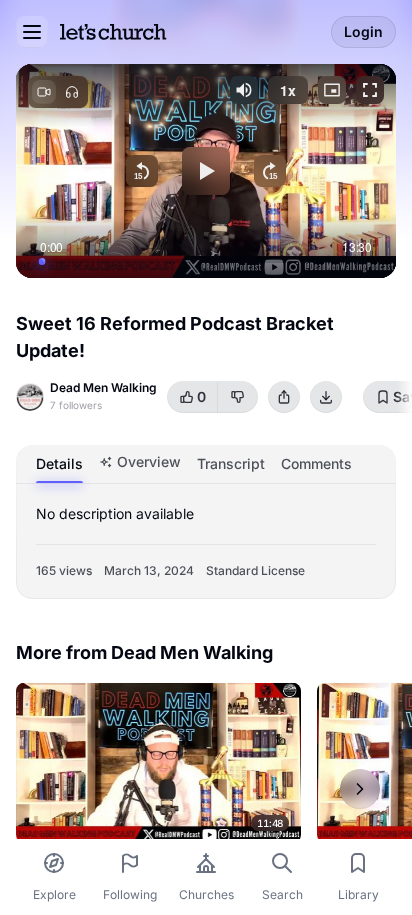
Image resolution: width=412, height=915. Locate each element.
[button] (244, 90)
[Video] (44, 92)
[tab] (59, 464)
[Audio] (72, 92)
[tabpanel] (206, 541)
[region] (206, 171)
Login (363, 31)
